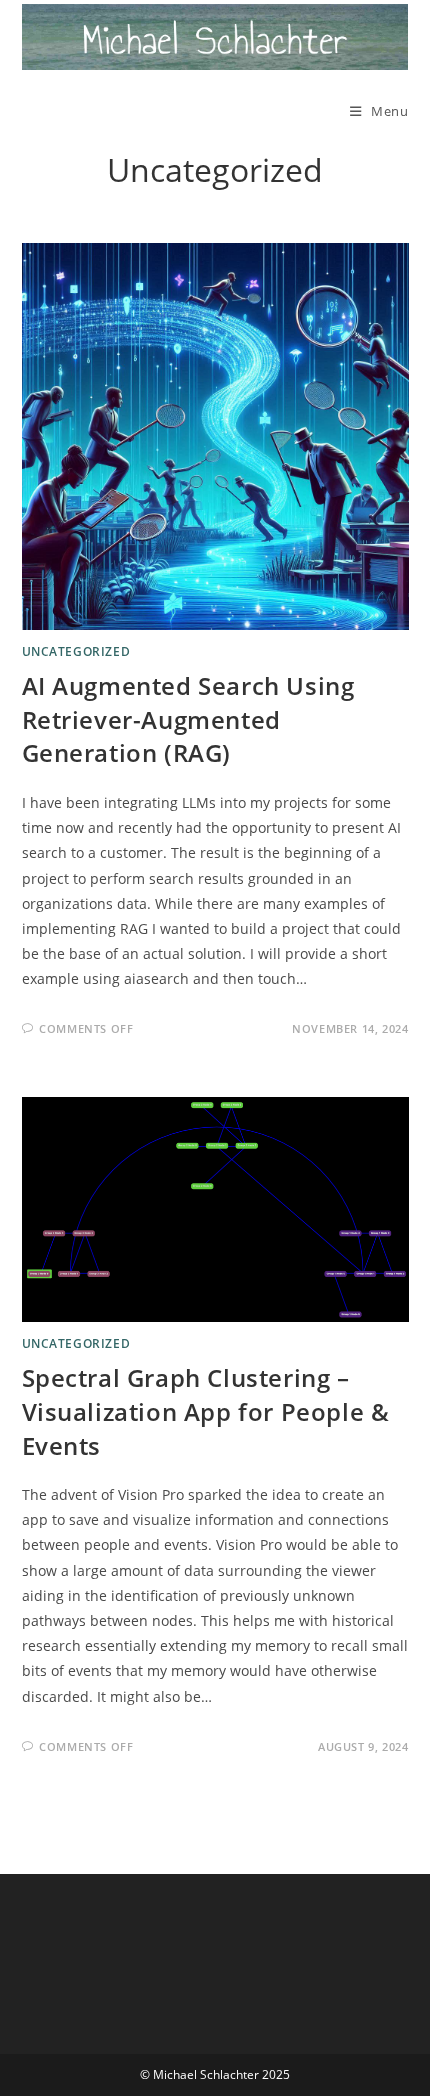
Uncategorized (76, 651)
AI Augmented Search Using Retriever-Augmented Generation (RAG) (188, 719)
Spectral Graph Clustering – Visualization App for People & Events (206, 1411)
